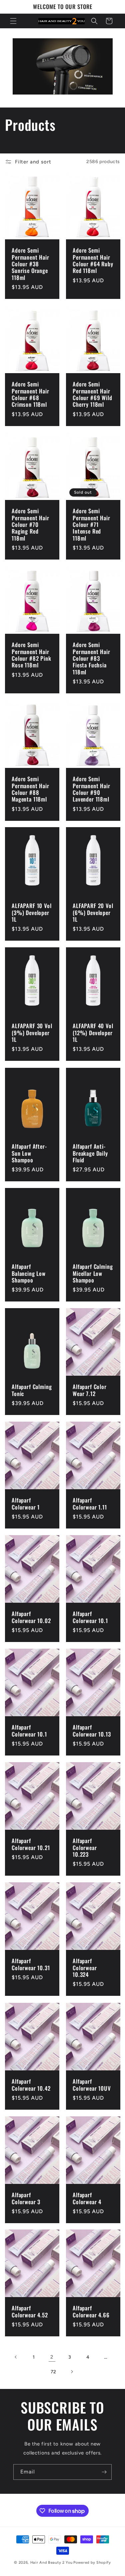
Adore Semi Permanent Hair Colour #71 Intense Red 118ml (91, 525)
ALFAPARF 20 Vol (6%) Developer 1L (93, 913)
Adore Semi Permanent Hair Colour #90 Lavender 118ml (91, 789)
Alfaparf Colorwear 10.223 (85, 1848)
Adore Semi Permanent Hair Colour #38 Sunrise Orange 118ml (30, 264)
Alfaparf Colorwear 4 (87, 2198)
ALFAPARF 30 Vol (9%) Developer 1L (32, 1033)
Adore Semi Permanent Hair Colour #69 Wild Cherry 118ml (92, 394)
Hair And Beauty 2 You (51, 2563)
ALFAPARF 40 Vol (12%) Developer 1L (93, 1033)
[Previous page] (16, 2357)
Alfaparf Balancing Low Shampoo (29, 1273)
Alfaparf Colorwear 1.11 (90, 1504)
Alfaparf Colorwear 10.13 (92, 1731)
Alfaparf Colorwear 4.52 (30, 2312)
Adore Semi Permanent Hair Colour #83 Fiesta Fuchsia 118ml (91, 659)
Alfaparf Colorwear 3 (26, 2198)
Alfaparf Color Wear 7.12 (90, 1391)
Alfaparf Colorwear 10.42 (31, 2085)
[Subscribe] (104, 2472)
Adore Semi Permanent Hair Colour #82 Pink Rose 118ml (31, 655)
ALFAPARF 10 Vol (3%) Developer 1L (32, 913)
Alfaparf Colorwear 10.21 (31, 1844)
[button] (13, 21)
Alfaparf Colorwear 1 (26, 1504)
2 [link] (52, 2357)
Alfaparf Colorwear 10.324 (85, 1968)
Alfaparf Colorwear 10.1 (90, 1617)
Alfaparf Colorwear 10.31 (31, 1964)
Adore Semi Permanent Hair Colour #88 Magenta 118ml (30, 789)
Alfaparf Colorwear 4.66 (91, 2312)
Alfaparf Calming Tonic (32, 1391)
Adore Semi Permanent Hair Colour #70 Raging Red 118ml (30, 525)
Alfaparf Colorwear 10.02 (31, 1617)
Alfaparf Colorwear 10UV (92, 2085)
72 (53, 2372)
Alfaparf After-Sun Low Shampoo (29, 1153)
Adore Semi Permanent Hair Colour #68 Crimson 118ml (30, 394)
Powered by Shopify (92, 2563)
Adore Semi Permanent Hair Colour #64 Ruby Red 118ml (93, 261)
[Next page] (72, 2372)
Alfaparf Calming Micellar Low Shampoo (93, 1273)
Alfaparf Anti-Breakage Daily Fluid (90, 1153)
